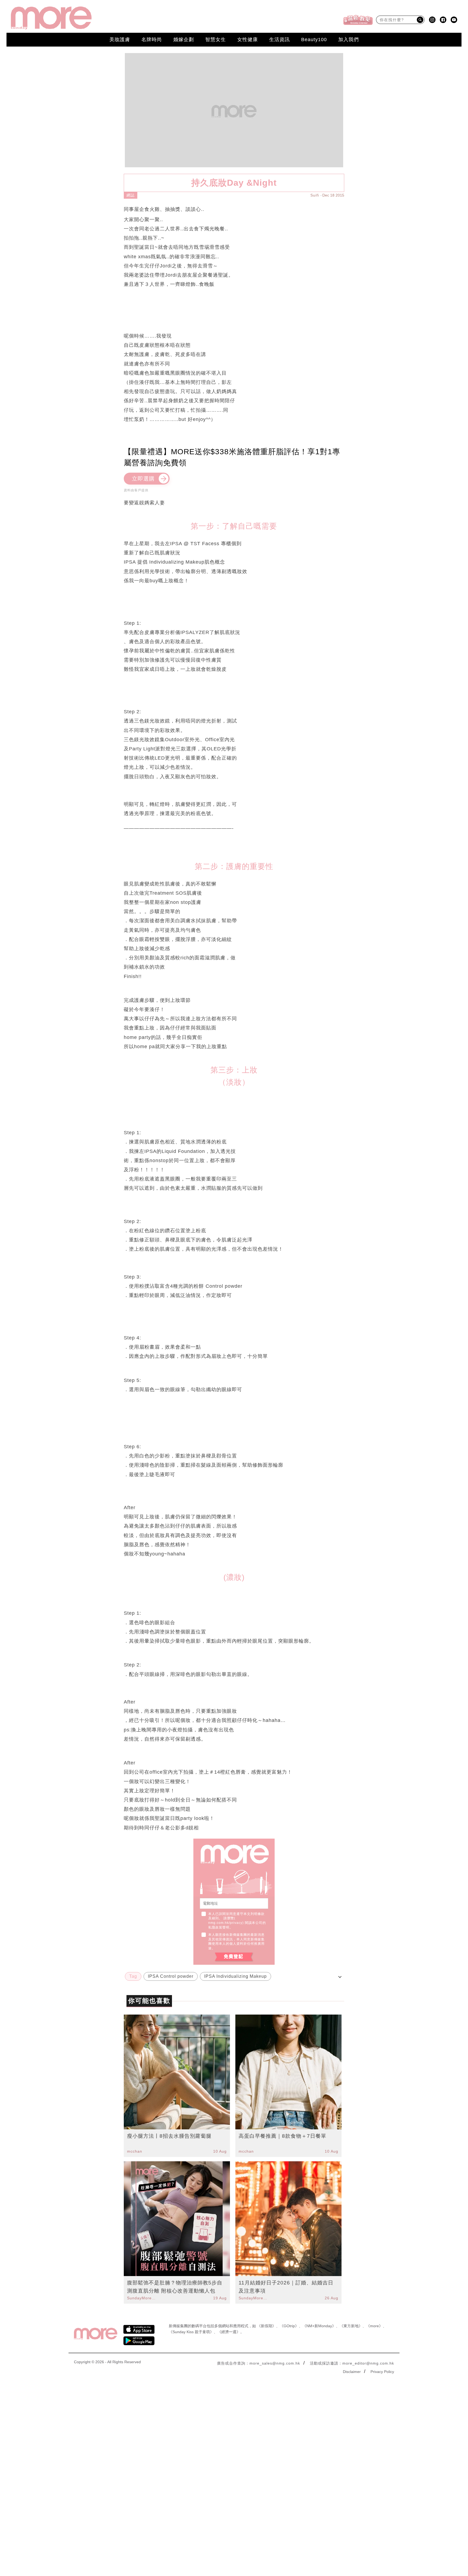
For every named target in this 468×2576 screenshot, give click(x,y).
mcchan (135, 2151)
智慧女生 (216, 40)
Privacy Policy (382, 2372)
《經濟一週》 (229, 2332)
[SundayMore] (51, 18)
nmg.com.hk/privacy (225, 1923)
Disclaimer (352, 2372)
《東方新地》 (351, 2326)
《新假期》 (266, 2326)
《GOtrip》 (289, 2326)
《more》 (374, 2326)
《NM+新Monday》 (319, 2326)
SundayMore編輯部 (142, 2298)
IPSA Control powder (171, 1976)
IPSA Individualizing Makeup (235, 1976)
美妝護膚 (120, 40)
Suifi (315, 195)
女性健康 (248, 40)
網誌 (131, 195)
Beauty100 (314, 40)
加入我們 (349, 40)
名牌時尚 (152, 40)
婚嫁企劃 (184, 40)
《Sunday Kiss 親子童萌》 (191, 2332)
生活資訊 (279, 40)
